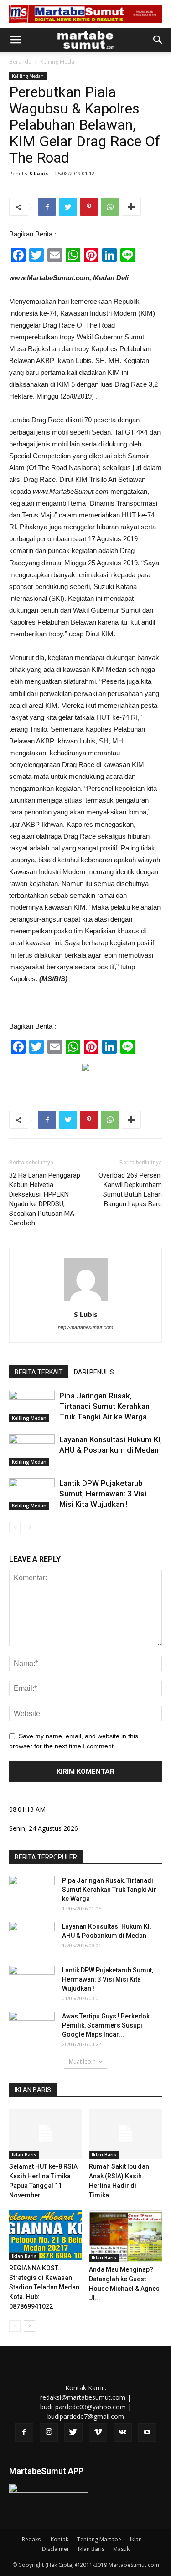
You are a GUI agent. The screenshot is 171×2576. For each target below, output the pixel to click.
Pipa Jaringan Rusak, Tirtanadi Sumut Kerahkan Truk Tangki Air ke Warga (104, 1406)
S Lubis (39, 173)
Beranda (20, 62)
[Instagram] (49, 2433)
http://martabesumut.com (85, 1327)
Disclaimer (56, 2549)
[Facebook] (24, 2433)
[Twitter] (73, 2433)
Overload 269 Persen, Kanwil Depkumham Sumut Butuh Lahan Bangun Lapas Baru (130, 1190)
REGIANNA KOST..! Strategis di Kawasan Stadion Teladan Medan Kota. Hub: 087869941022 (44, 2287)
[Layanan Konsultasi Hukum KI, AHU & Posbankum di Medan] (32, 1450)
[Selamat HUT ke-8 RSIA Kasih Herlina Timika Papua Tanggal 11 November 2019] (46, 2134)
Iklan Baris (24, 2155)
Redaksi (32, 2539)
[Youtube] (147, 2433)
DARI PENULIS (94, 1372)
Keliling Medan (59, 62)
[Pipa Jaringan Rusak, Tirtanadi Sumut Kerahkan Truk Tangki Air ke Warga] (32, 1406)
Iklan (136, 2539)
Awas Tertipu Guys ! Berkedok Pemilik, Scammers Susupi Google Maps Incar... (106, 2025)
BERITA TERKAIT (39, 1372)
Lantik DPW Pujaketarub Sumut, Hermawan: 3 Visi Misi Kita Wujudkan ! (103, 1494)
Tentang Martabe (99, 2539)
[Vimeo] (98, 2433)
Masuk (121, 2549)
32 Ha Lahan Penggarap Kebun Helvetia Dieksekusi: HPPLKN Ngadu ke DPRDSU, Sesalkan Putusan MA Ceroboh (45, 1199)
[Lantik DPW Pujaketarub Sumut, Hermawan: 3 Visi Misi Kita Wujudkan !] (32, 1494)
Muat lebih (82, 2061)
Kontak (60, 2539)
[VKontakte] (123, 2433)
